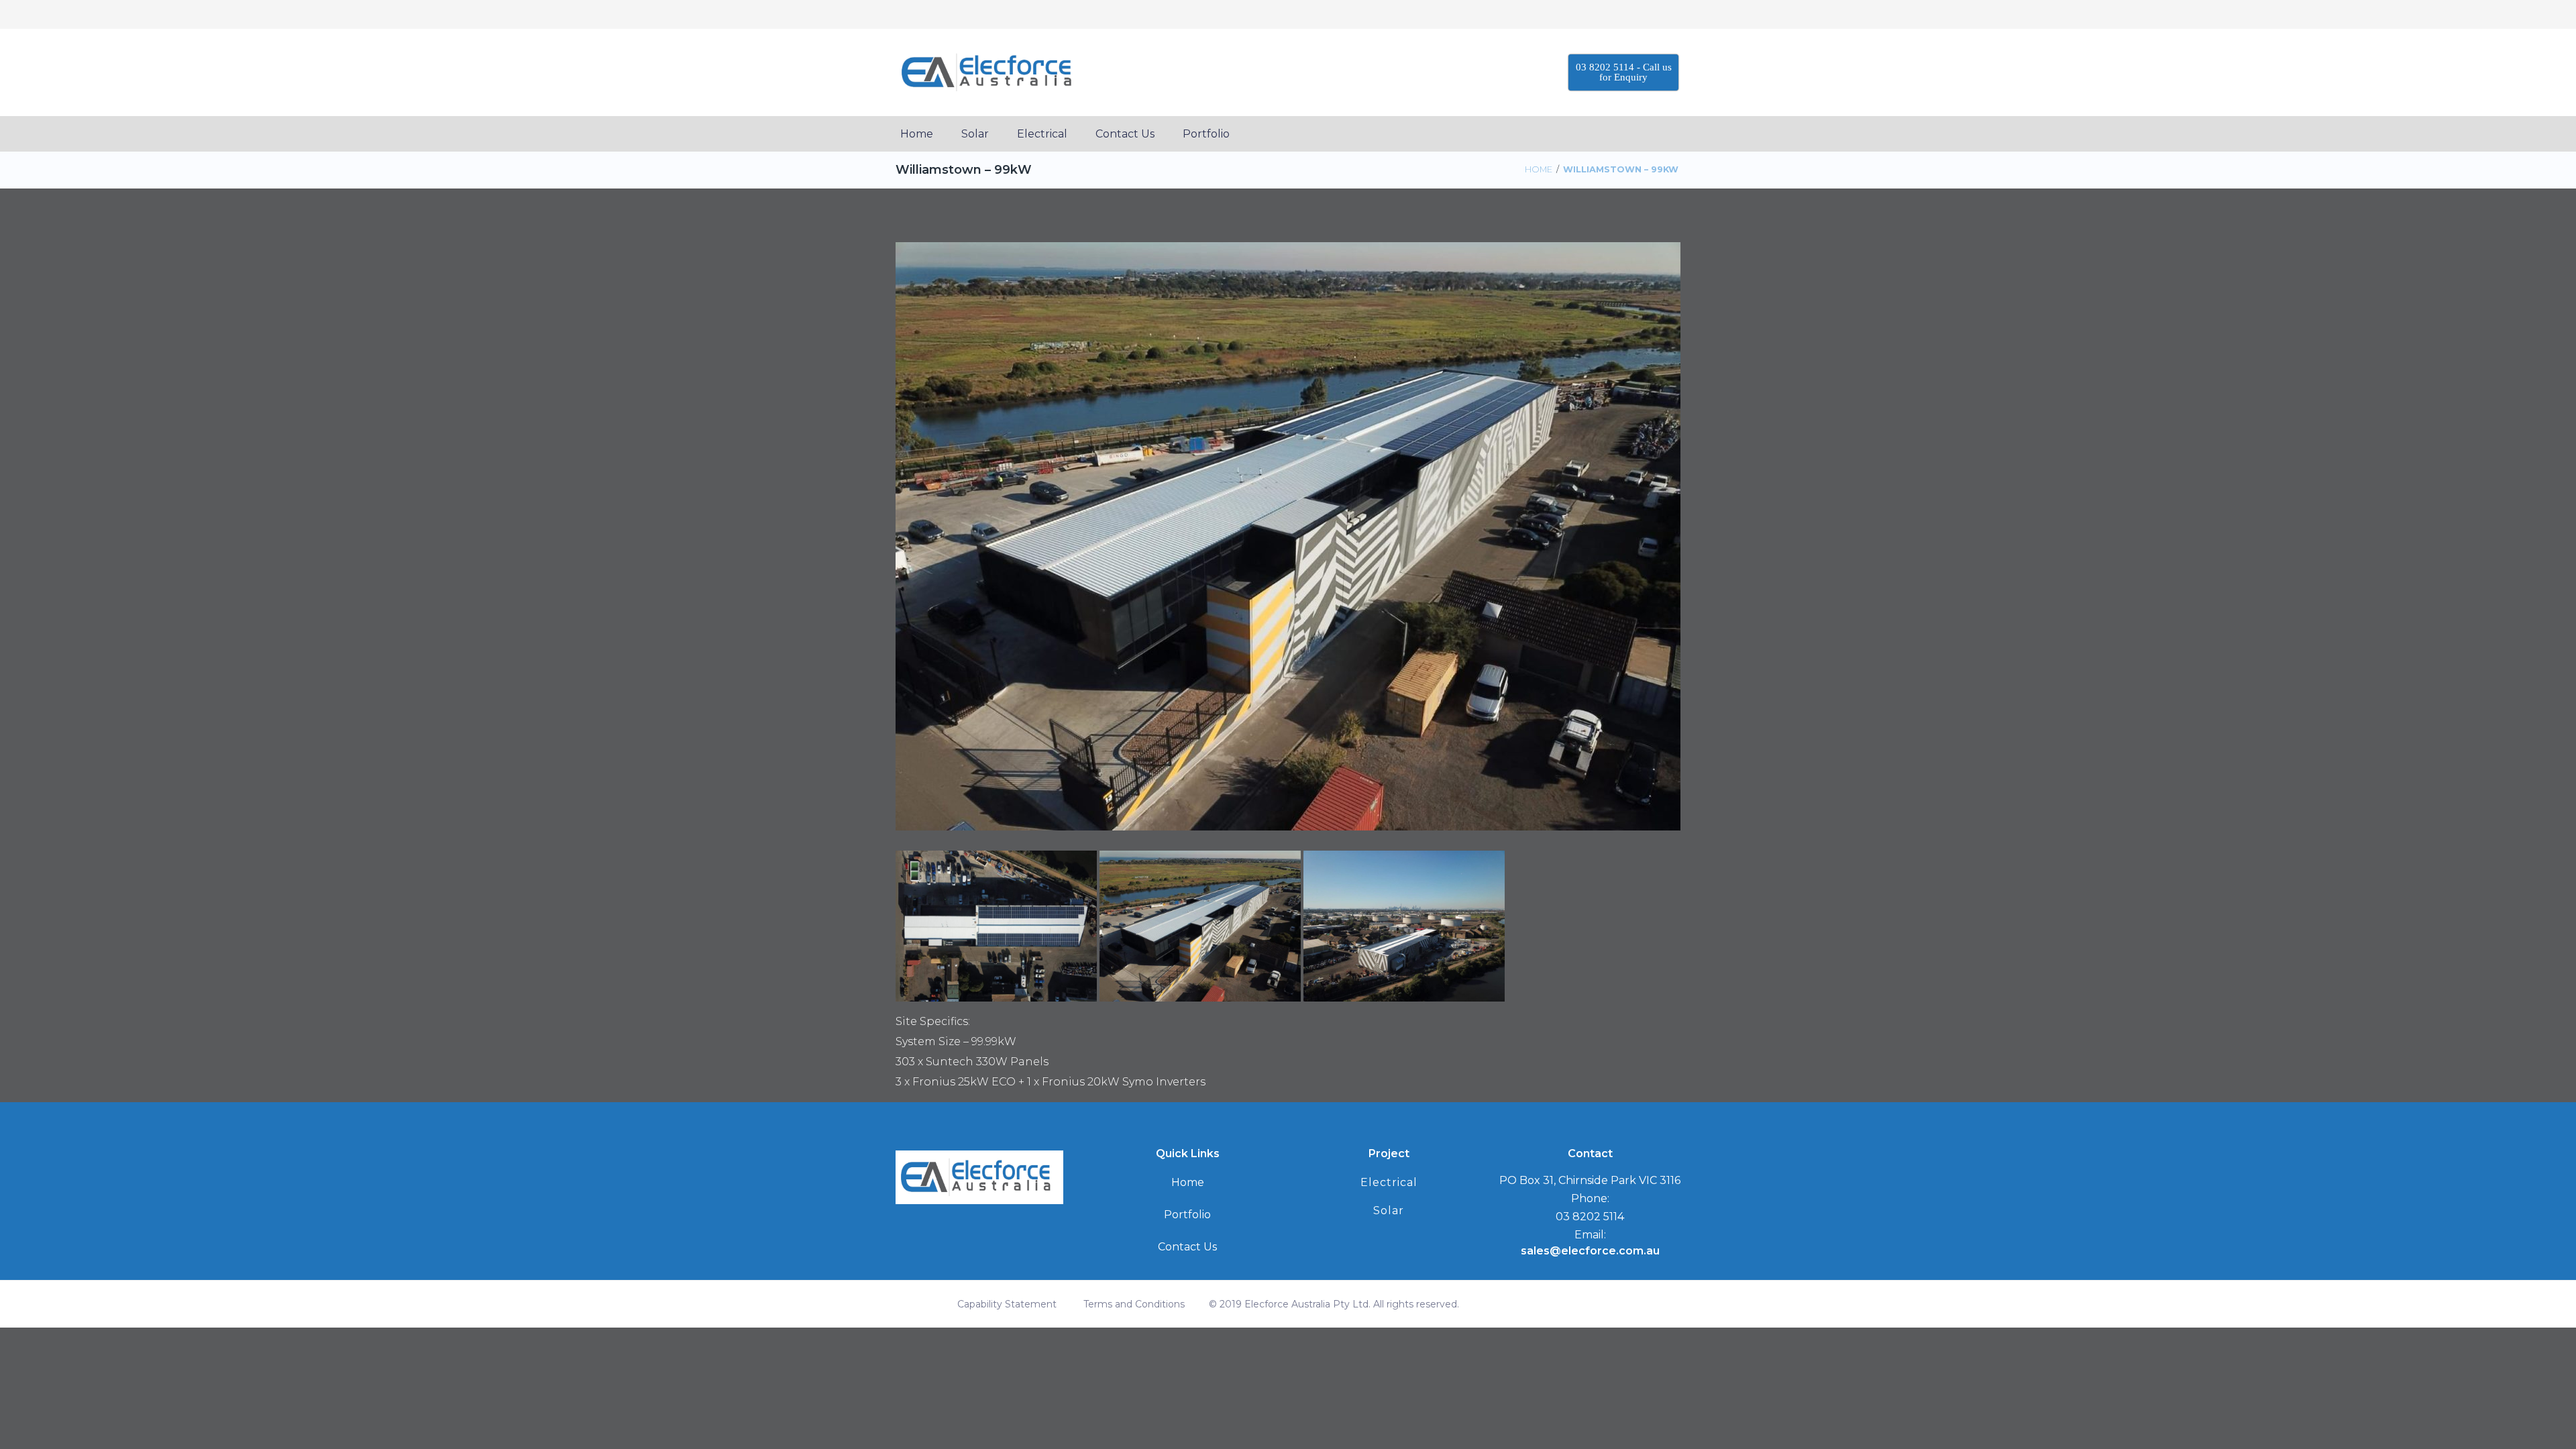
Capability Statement (1007, 1304)
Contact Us (1187, 1247)
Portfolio (1187, 1215)
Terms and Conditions (1134, 1304)
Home (1539, 169)
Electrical (1389, 1182)
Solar (1389, 1211)
